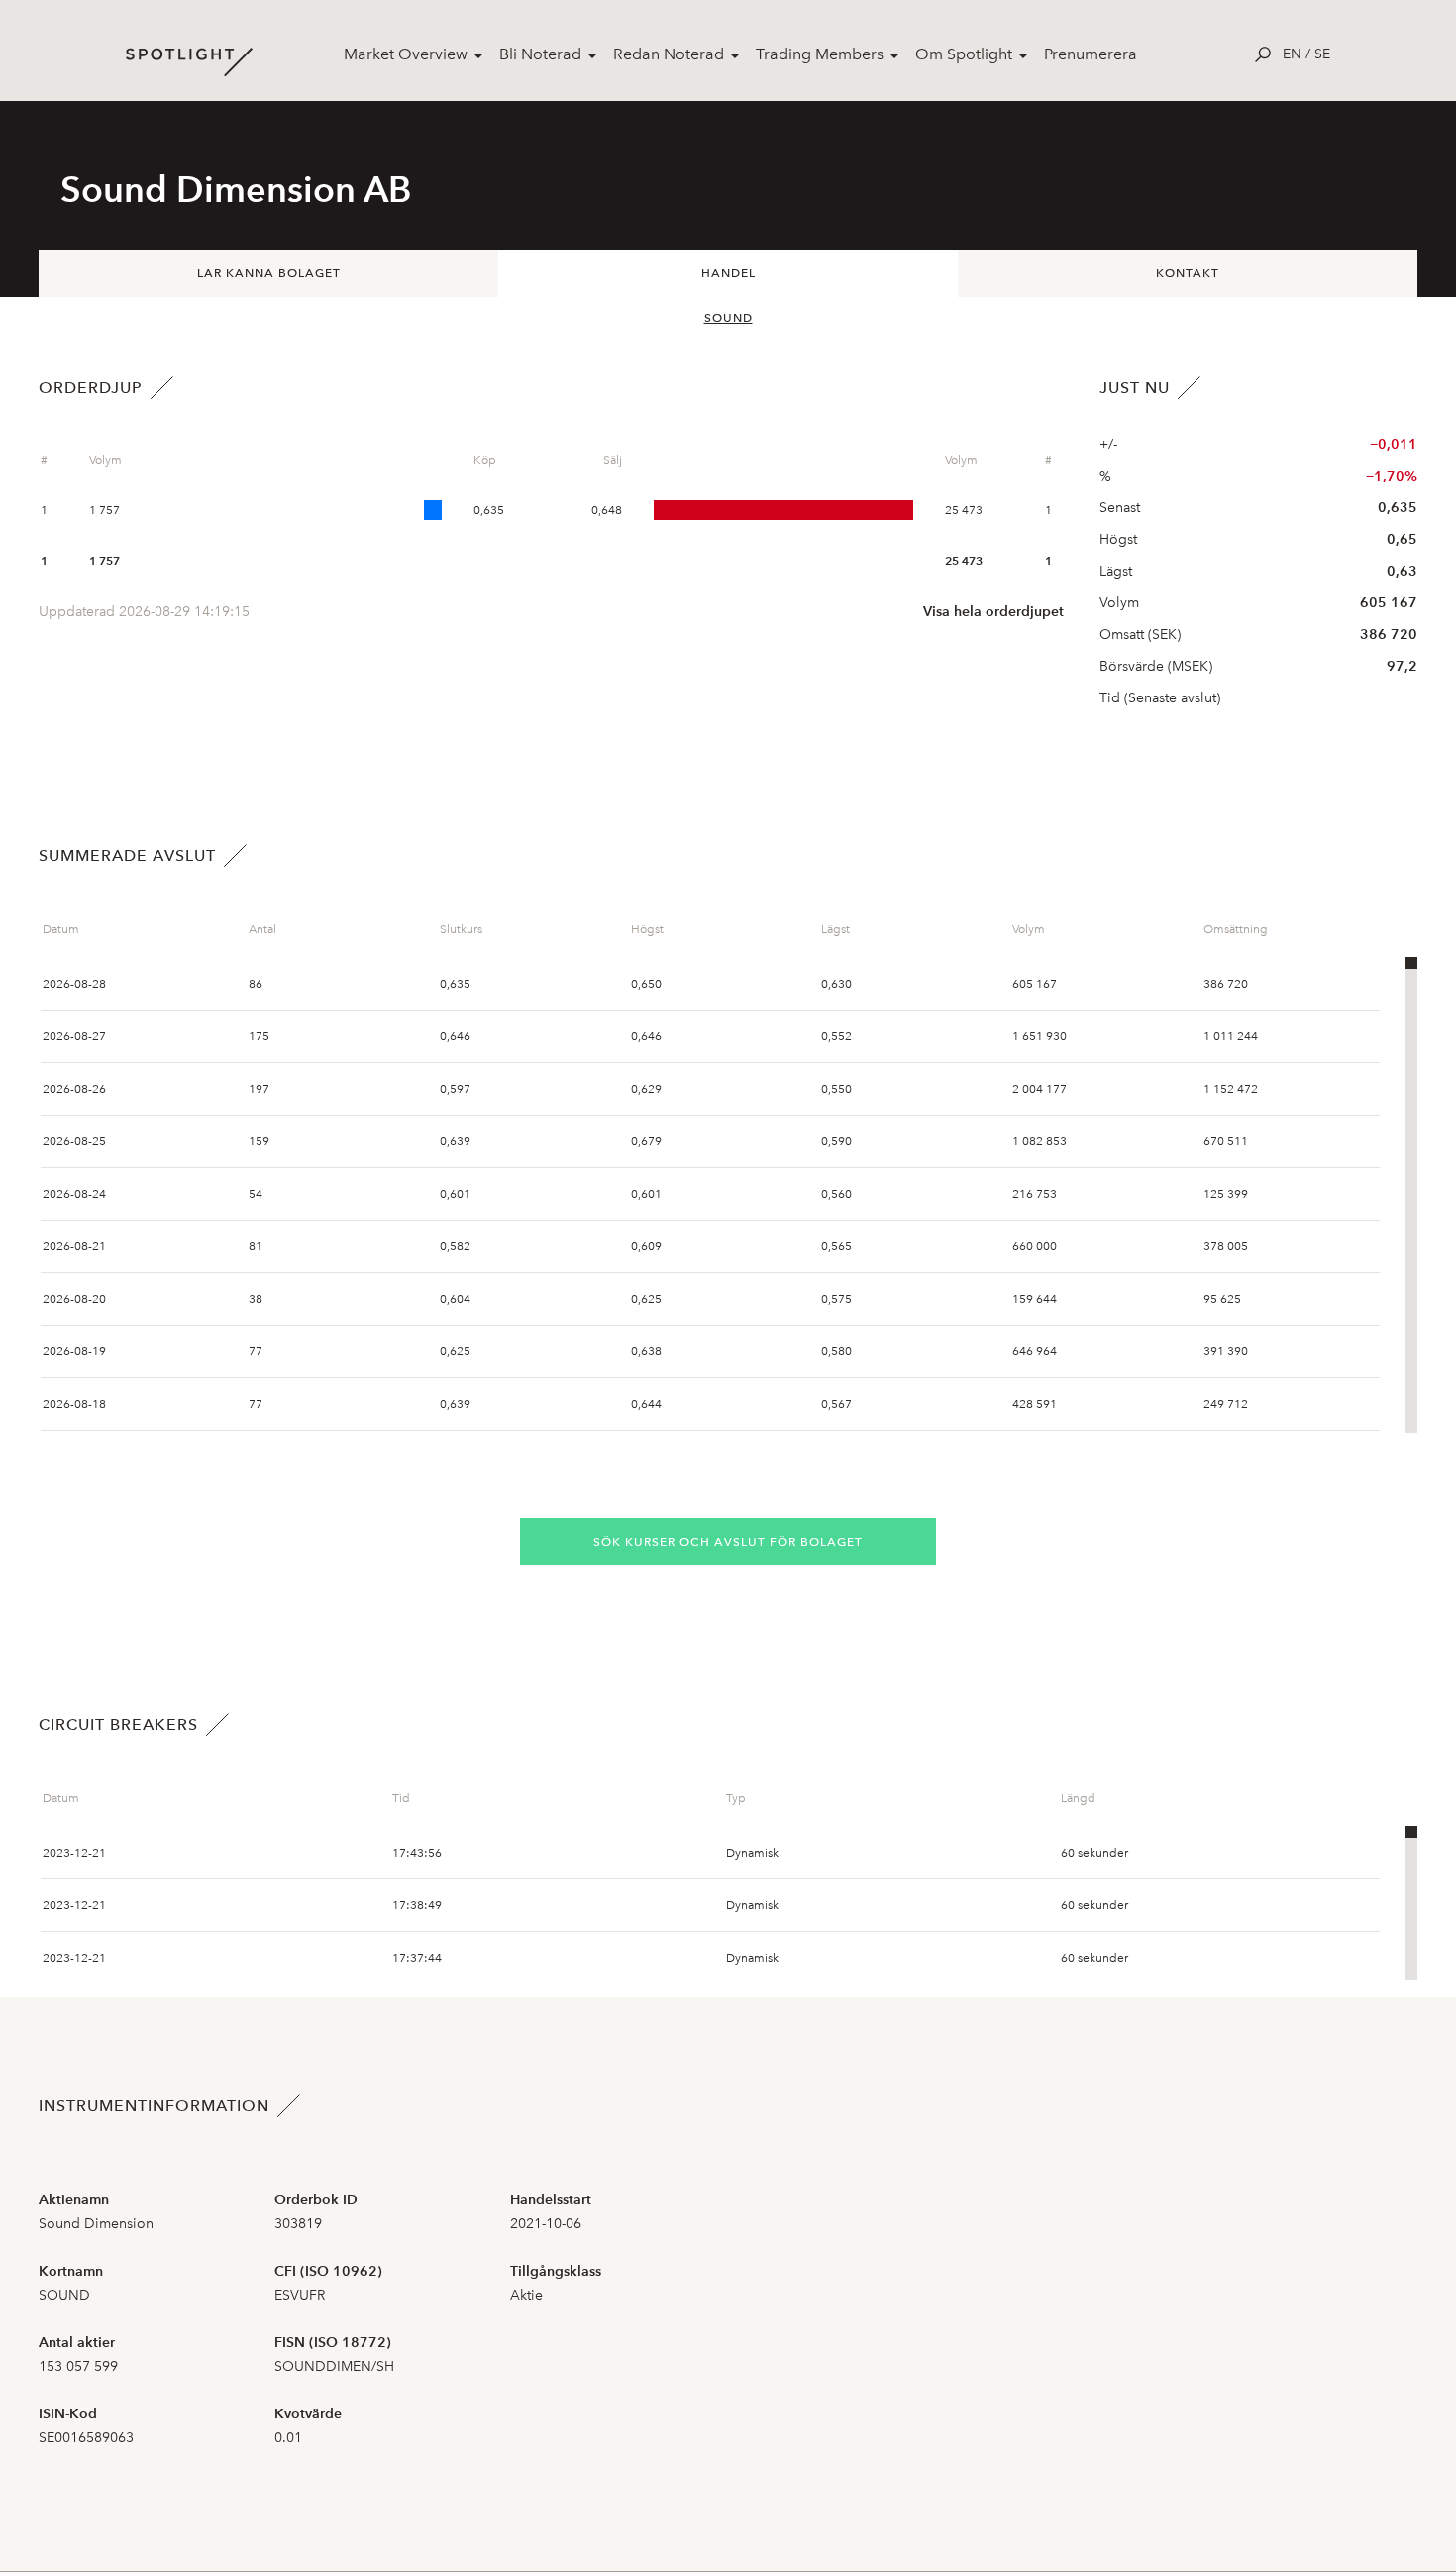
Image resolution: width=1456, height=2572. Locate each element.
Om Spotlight (964, 54)
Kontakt (1188, 273)
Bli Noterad (540, 54)
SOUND (728, 318)
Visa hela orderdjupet (993, 612)
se (1322, 54)
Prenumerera (1091, 54)
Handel (728, 273)
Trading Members (820, 54)
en (1292, 54)
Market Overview (406, 54)
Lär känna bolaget (269, 273)
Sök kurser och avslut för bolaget (728, 1542)
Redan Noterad (669, 54)
